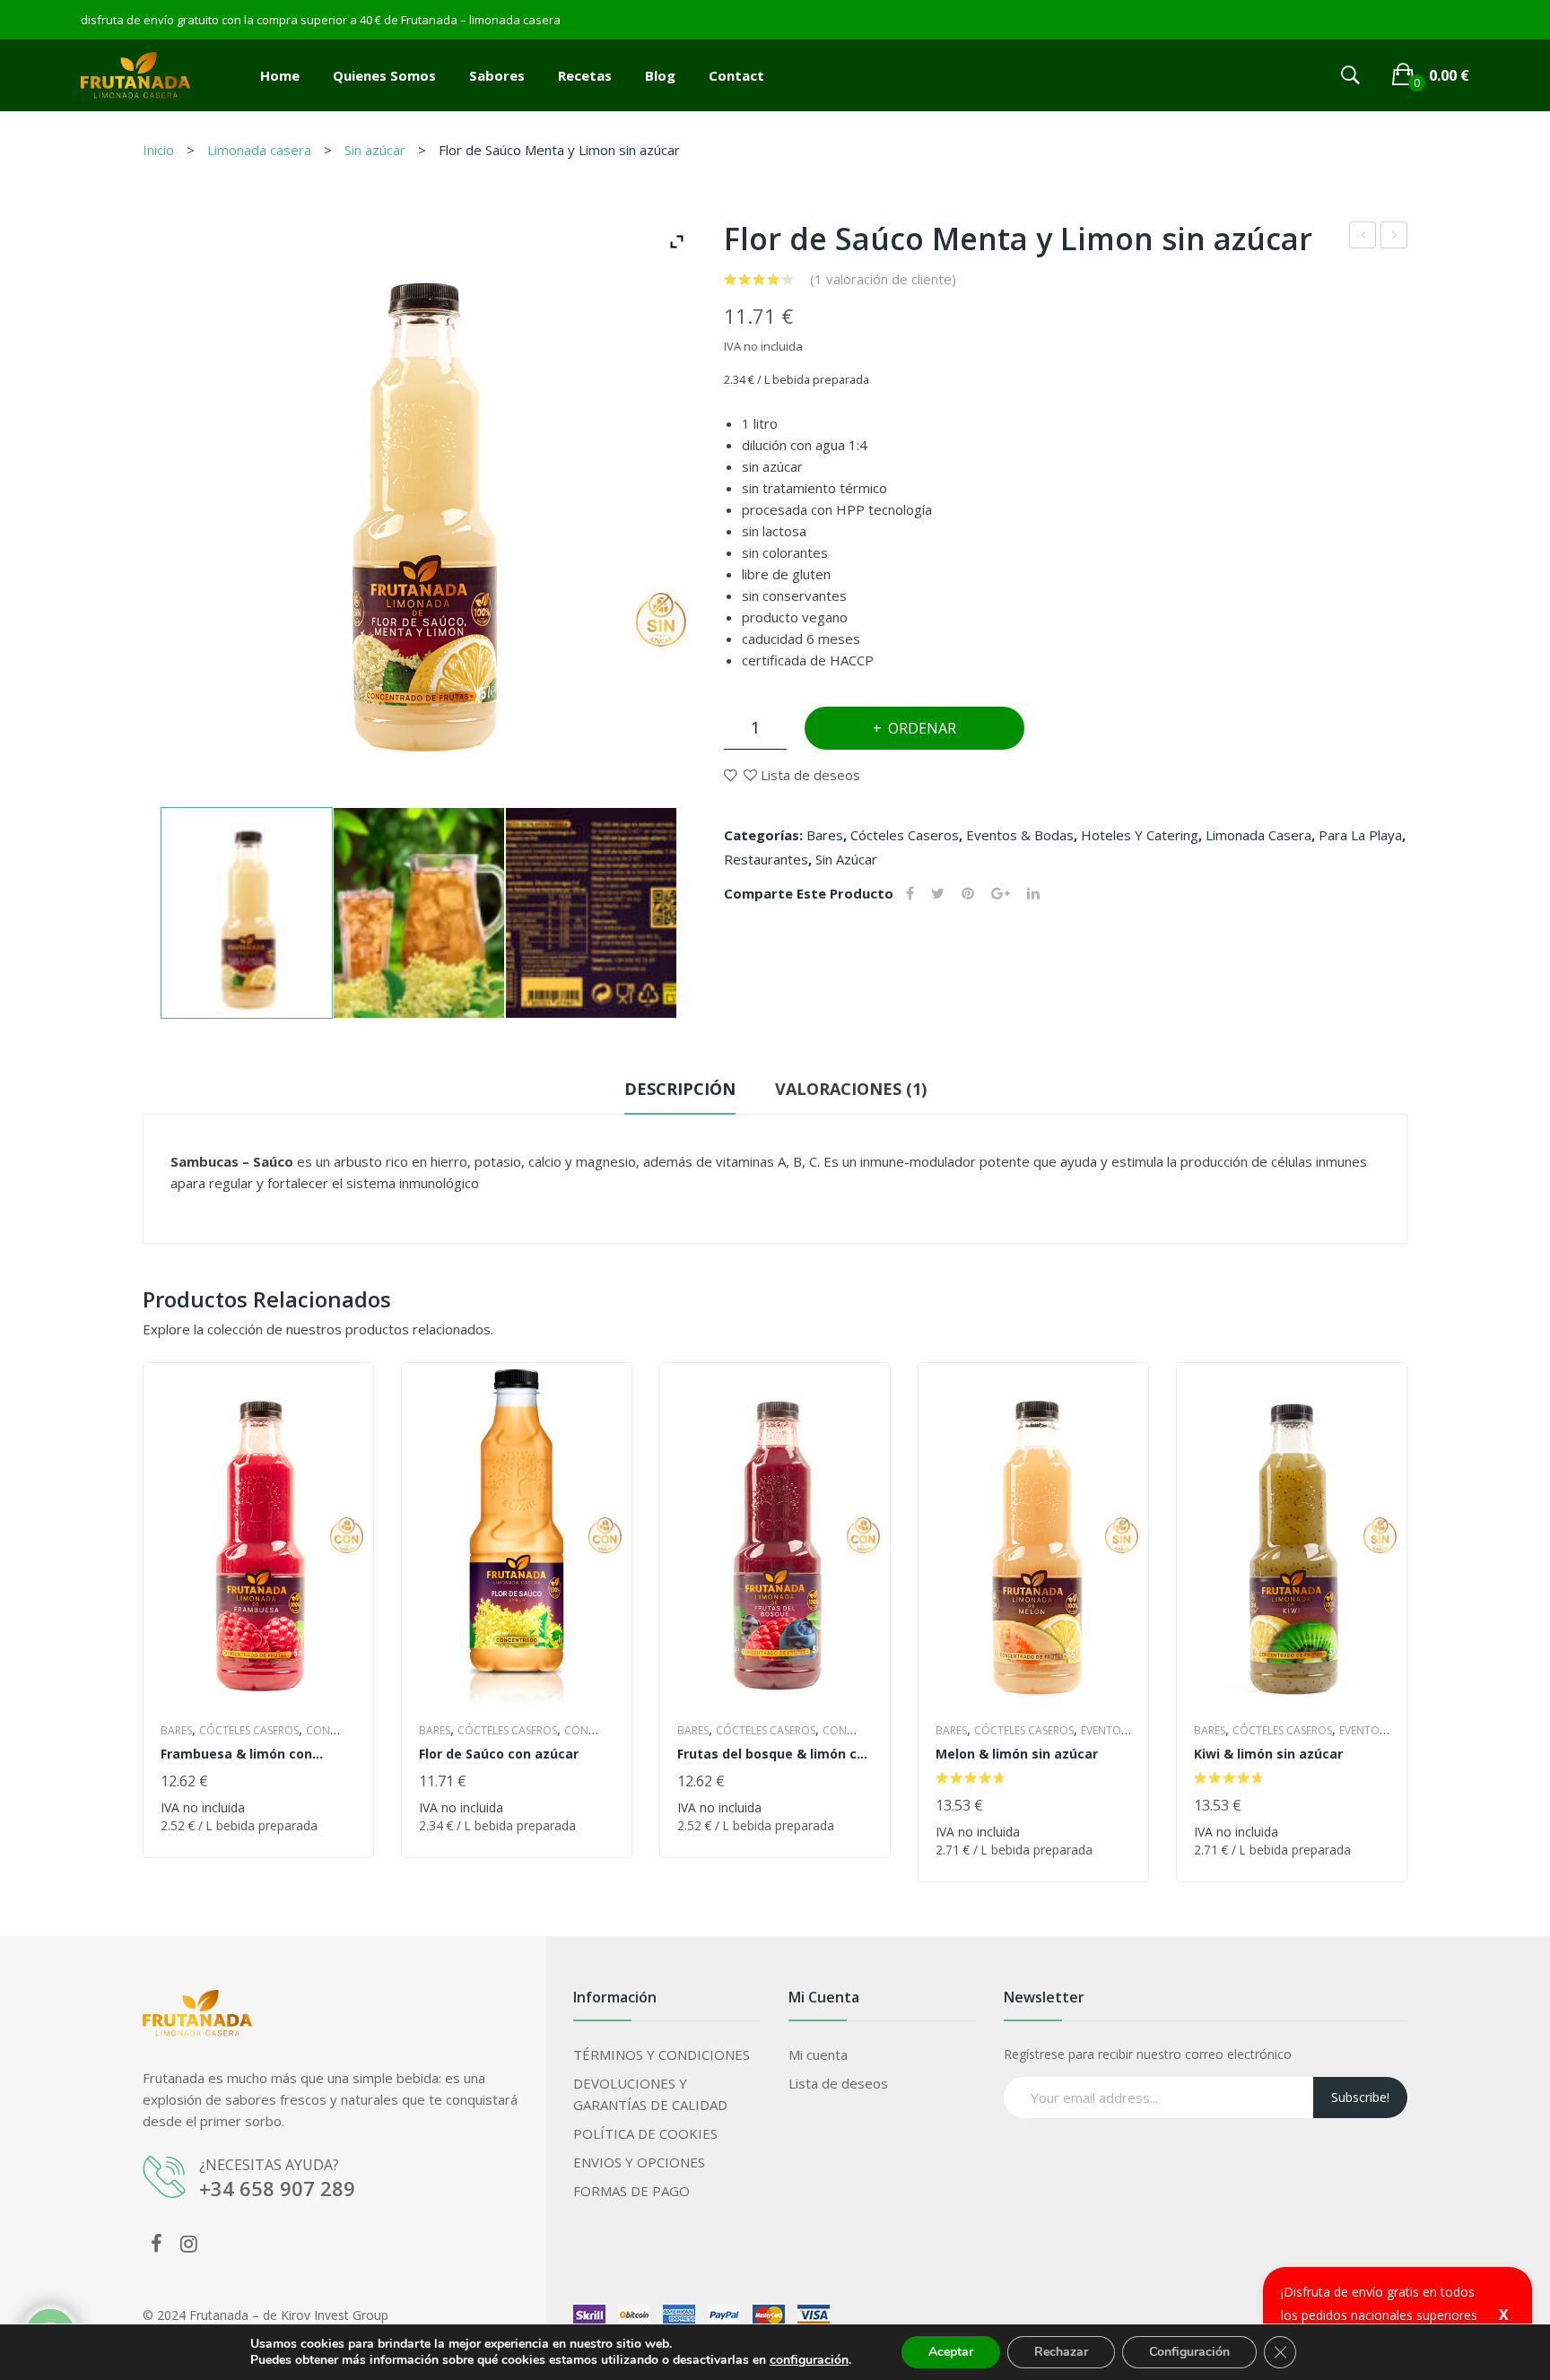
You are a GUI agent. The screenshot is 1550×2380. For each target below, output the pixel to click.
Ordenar (922, 728)
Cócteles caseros (905, 835)
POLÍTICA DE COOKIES (645, 2133)
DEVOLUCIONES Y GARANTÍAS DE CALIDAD (650, 2094)
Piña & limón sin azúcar (1363, 237)
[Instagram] (188, 2243)
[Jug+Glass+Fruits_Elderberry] (419, 913)
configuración (809, 2360)
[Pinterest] (968, 894)
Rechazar (1061, 2352)
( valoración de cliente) (883, 279)
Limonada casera (259, 150)
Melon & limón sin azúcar (1017, 1754)
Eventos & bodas (1020, 835)
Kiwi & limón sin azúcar (1268, 1754)
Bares (825, 835)
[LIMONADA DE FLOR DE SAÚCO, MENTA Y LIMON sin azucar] (247, 913)
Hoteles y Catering (1140, 835)
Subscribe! (1360, 2097)
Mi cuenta (818, 2054)
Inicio (158, 150)
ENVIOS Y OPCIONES (639, 2162)
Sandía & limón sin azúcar (1394, 237)
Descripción (680, 1089)
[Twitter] (938, 894)
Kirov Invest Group (335, 2315)
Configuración (1189, 2352)
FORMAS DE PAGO (631, 2191)
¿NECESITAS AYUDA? (269, 2165)
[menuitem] (280, 75)
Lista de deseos (838, 2083)
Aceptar (951, 2352)
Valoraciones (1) (851, 1089)
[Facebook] (910, 894)
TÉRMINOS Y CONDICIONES (662, 2054)
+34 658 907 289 (277, 2188)
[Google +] (1001, 894)
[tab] (680, 1093)
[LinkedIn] (1033, 894)
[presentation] (144, 1622)
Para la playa (1360, 835)
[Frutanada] (135, 74)
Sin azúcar (375, 150)
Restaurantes (766, 859)
